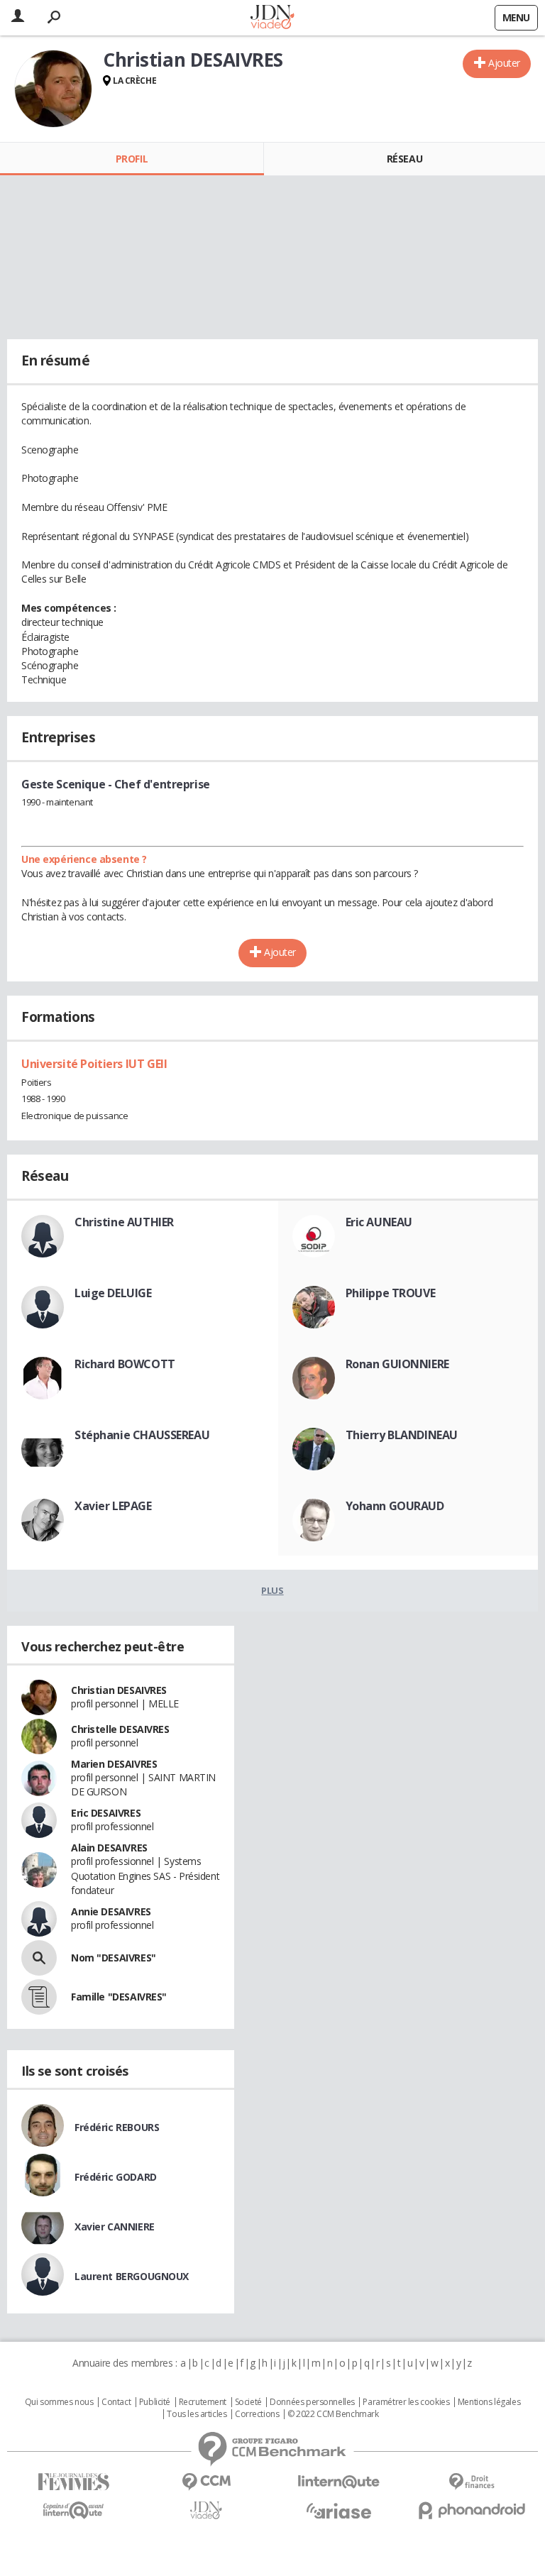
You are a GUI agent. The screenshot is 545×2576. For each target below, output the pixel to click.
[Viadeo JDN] (206, 2510)
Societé (248, 2402)
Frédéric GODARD (116, 2177)
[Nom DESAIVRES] (39, 1958)
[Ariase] (339, 2511)
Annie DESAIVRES (111, 1911)
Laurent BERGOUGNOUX (132, 2276)
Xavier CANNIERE (115, 2227)
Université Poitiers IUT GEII (94, 1064)
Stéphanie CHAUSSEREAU (142, 1435)
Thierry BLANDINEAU (402, 1435)
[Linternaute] (339, 2482)
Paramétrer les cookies (406, 2402)
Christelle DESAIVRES (120, 1729)
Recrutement (203, 2402)
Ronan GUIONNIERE (397, 1364)
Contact (116, 2402)
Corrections (257, 2414)
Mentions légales (489, 2402)
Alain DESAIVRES (109, 1848)
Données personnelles (312, 2402)
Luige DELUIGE (113, 1293)
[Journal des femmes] (73, 2482)
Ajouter (504, 63)
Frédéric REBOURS (117, 2127)
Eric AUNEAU (379, 1222)
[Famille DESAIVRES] (39, 1997)
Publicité (155, 2402)
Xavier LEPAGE (113, 1506)
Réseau (404, 159)
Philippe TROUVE (391, 1293)
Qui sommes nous (59, 2402)
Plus (272, 1590)
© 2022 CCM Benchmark (333, 2414)
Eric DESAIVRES (106, 1813)
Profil (132, 159)
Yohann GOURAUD (395, 1506)
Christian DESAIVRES (119, 1690)
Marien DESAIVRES (114, 1764)
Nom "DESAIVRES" (114, 1958)
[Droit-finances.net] (472, 2482)
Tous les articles (197, 2414)
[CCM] (206, 2482)
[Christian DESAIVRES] (53, 89)
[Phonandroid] (472, 2510)
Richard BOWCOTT (125, 1364)
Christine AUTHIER (124, 1222)
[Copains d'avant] (73, 2510)
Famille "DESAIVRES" (119, 1997)
